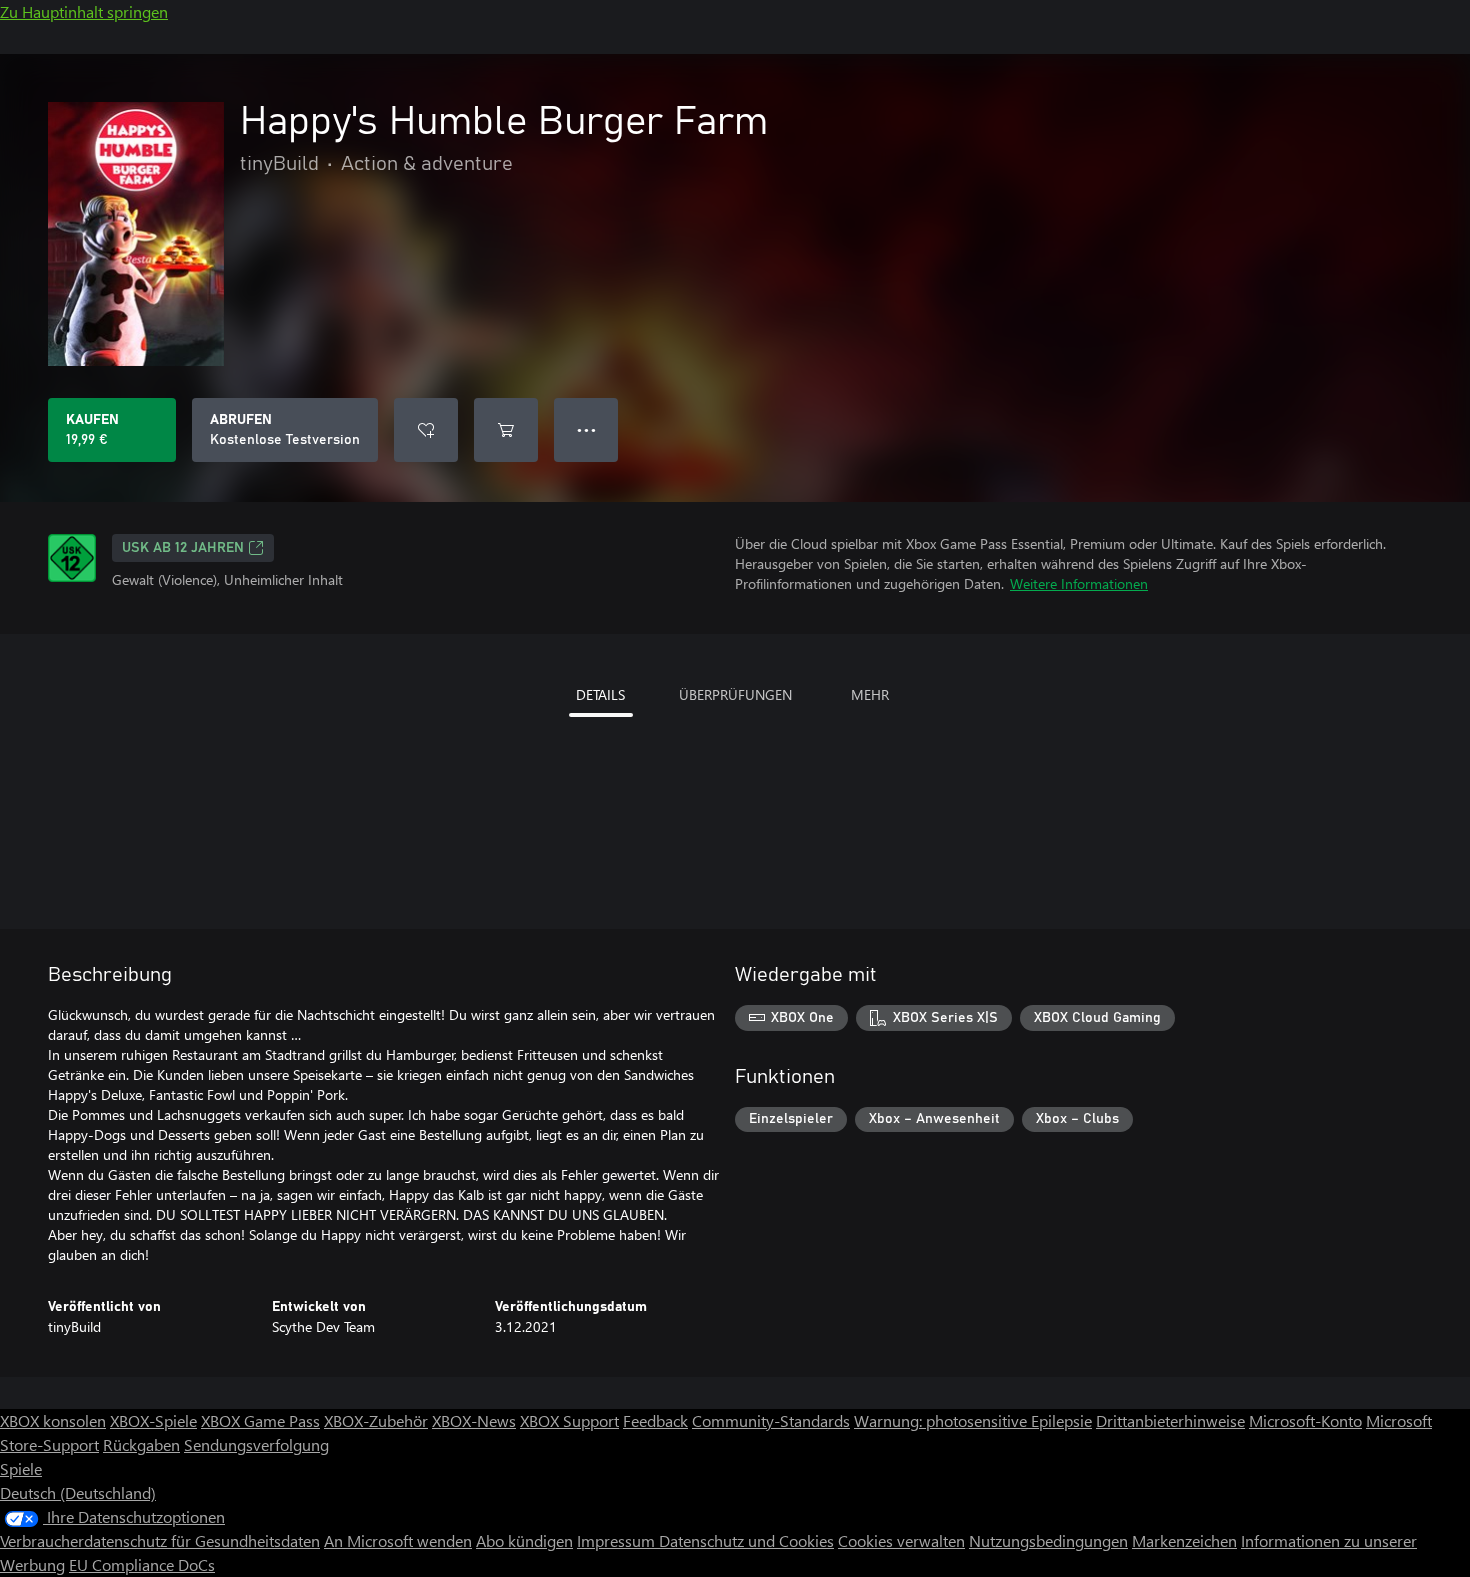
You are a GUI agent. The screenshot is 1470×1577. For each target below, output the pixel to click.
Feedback (655, 1420)
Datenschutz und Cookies (746, 1540)
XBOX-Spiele (153, 1420)
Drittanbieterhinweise (1170, 1420)
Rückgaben (141, 1444)
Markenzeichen (1184, 1540)
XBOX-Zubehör (376, 1420)
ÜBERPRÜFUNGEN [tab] (735, 694)
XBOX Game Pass (260, 1420)
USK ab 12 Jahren (183, 548)
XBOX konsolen (53, 1420)
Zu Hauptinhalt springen (84, 11)
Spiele (21, 1468)
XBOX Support (569, 1420)
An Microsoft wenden (398, 1540)
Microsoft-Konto (1305, 1420)
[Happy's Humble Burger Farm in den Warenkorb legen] (506, 430)
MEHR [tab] (870, 694)
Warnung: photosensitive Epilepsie (973, 1420)
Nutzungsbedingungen (1048, 1540)
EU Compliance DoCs (142, 1564)
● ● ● (586, 429)
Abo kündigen (524, 1540)
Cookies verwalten (901, 1540)
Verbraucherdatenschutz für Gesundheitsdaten (160, 1540)
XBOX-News (474, 1420)
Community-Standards (771, 1420)
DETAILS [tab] (600, 694)
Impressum (618, 1540)
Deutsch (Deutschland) (78, 1492)
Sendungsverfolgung (256, 1444)
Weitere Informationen (1079, 583)
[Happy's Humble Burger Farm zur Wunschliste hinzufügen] (426, 430)
